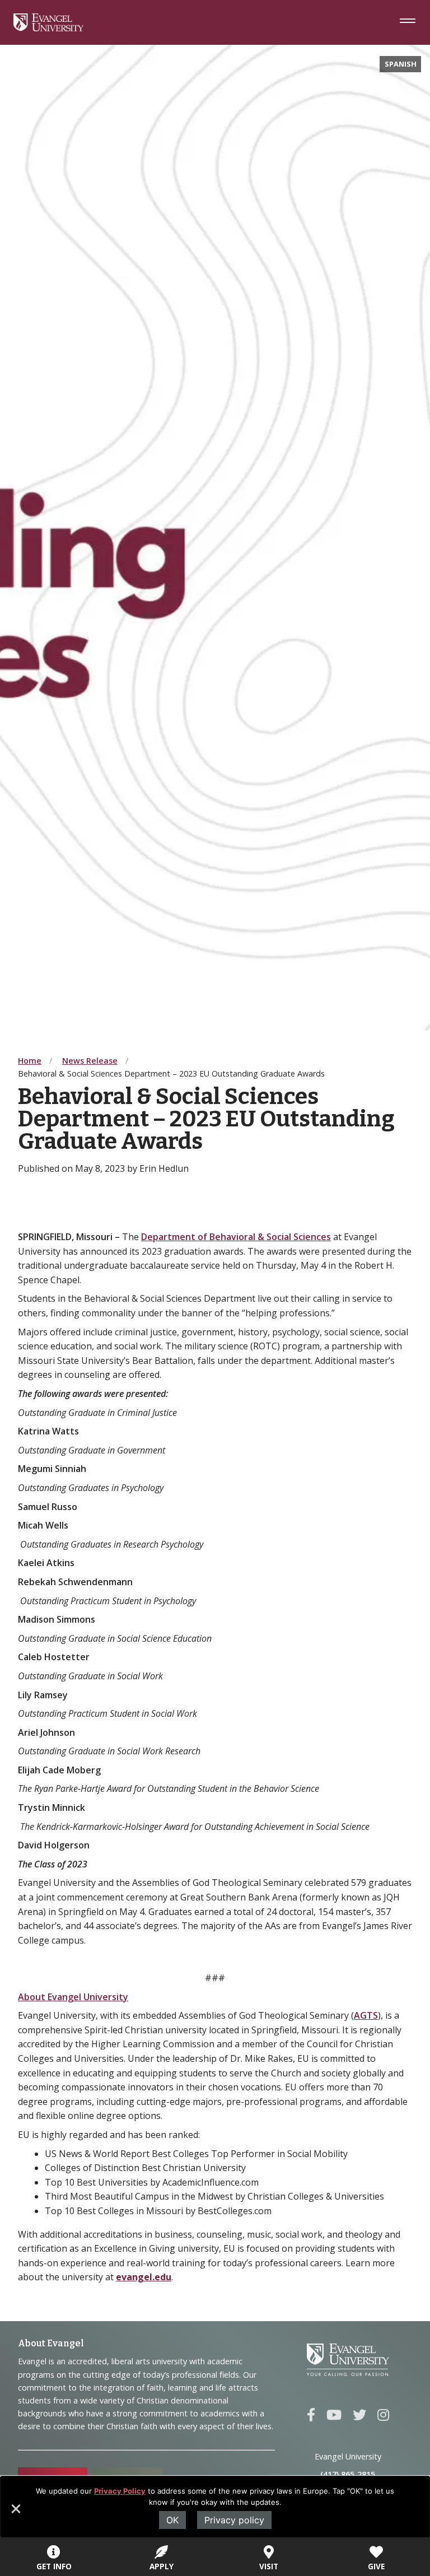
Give (376, 2566)
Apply (162, 2566)
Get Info (54, 2566)
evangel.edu (144, 2277)
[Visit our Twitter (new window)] (359, 2415)
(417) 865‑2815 (348, 2474)
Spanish (401, 64)
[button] (15, 2513)
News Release (90, 1061)
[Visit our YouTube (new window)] (334, 2415)
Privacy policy (234, 2520)
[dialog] (215, 2507)
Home (30, 1061)
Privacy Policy (120, 2491)
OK (172, 2520)
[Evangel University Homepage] (48, 28)
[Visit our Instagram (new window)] (383, 2415)
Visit (269, 2566)
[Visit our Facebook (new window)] (311, 2415)
